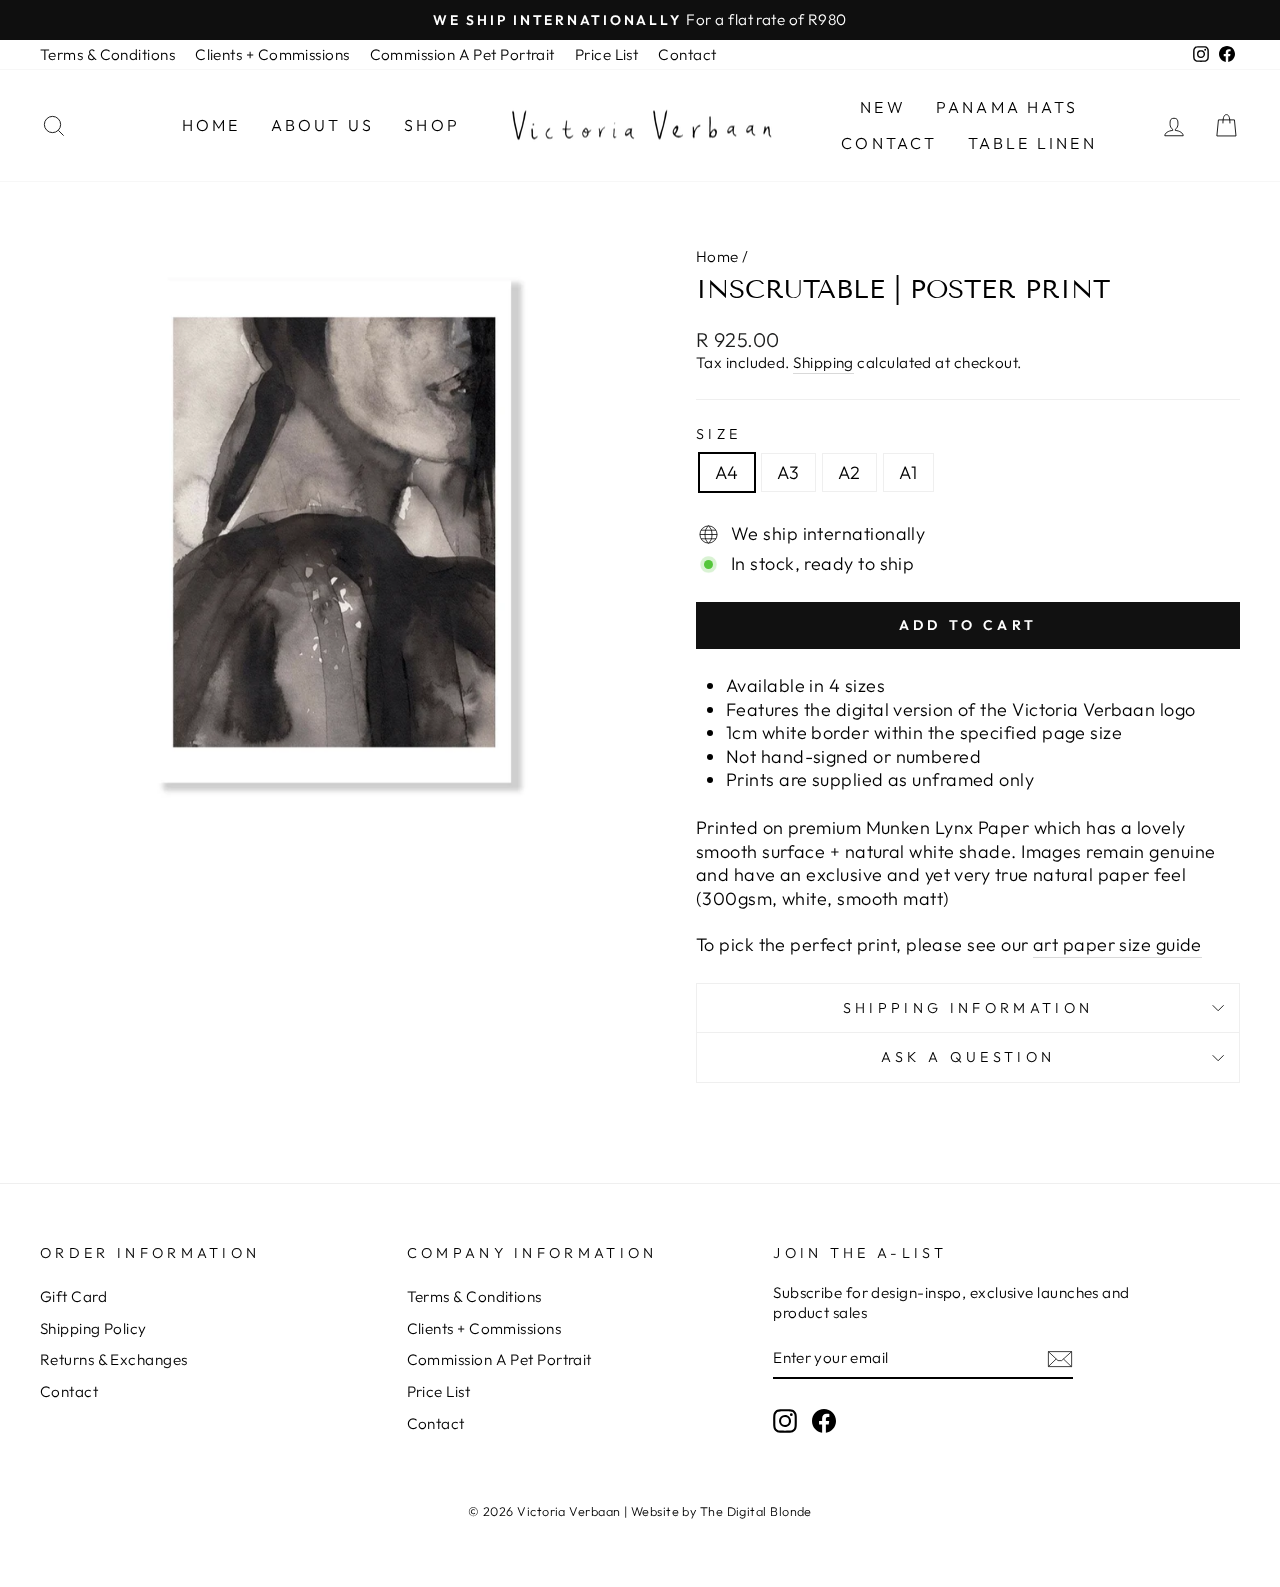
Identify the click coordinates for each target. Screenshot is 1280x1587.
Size (718, 434)
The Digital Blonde (756, 1511)
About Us (323, 125)
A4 (727, 472)
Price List (607, 54)
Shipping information (968, 1008)
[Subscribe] (1060, 1359)
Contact (687, 54)
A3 (788, 472)
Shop (432, 125)
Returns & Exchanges (114, 1359)
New (883, 107)
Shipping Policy (93, 1328)
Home (211, 125)
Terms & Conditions (107, 54)
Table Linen (1032, 143)
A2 (849, 472)
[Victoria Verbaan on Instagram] (785, 1421)
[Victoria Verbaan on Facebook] (824, 1421)
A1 (908, 472)
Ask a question (968, 1057)
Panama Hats (1007, 107)
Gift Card (73, 1296)
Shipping (823, 362)
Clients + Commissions (272, 54)
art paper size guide (1117, 944)
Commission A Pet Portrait (462, 54)
